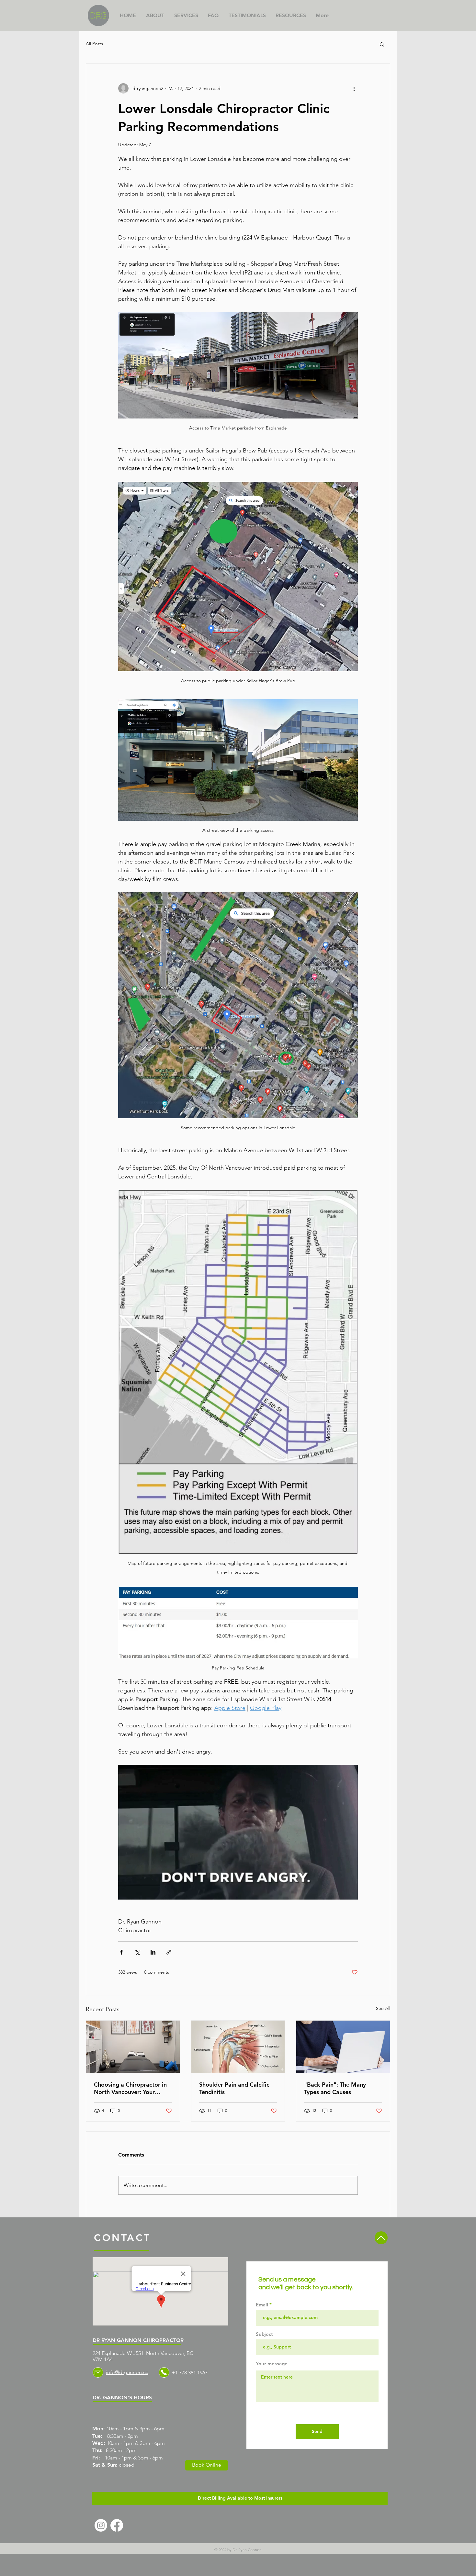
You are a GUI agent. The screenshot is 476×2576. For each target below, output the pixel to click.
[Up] (381, 2238)
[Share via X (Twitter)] (137, 1952)
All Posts (94, 44)
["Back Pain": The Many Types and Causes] (343, 2047)
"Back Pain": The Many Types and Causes (335, 2088)
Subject (264, 2334)
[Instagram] (101, 2525)
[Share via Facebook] (121, 1952)
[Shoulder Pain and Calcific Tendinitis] (238, 2047)
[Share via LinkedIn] (153, 1952)
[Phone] (164, 2372)
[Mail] (98, 2372)
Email (262, 2305)
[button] (382, 44)
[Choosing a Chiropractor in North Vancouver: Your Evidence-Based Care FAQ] (133, 2047)
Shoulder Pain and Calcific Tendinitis (234, 2088)
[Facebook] (117, 2525)
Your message (272, 2364)
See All (383, 2008)
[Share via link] (169, 1952)
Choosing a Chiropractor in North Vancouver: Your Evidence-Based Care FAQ (130, 2088)
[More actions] (354, 88)
